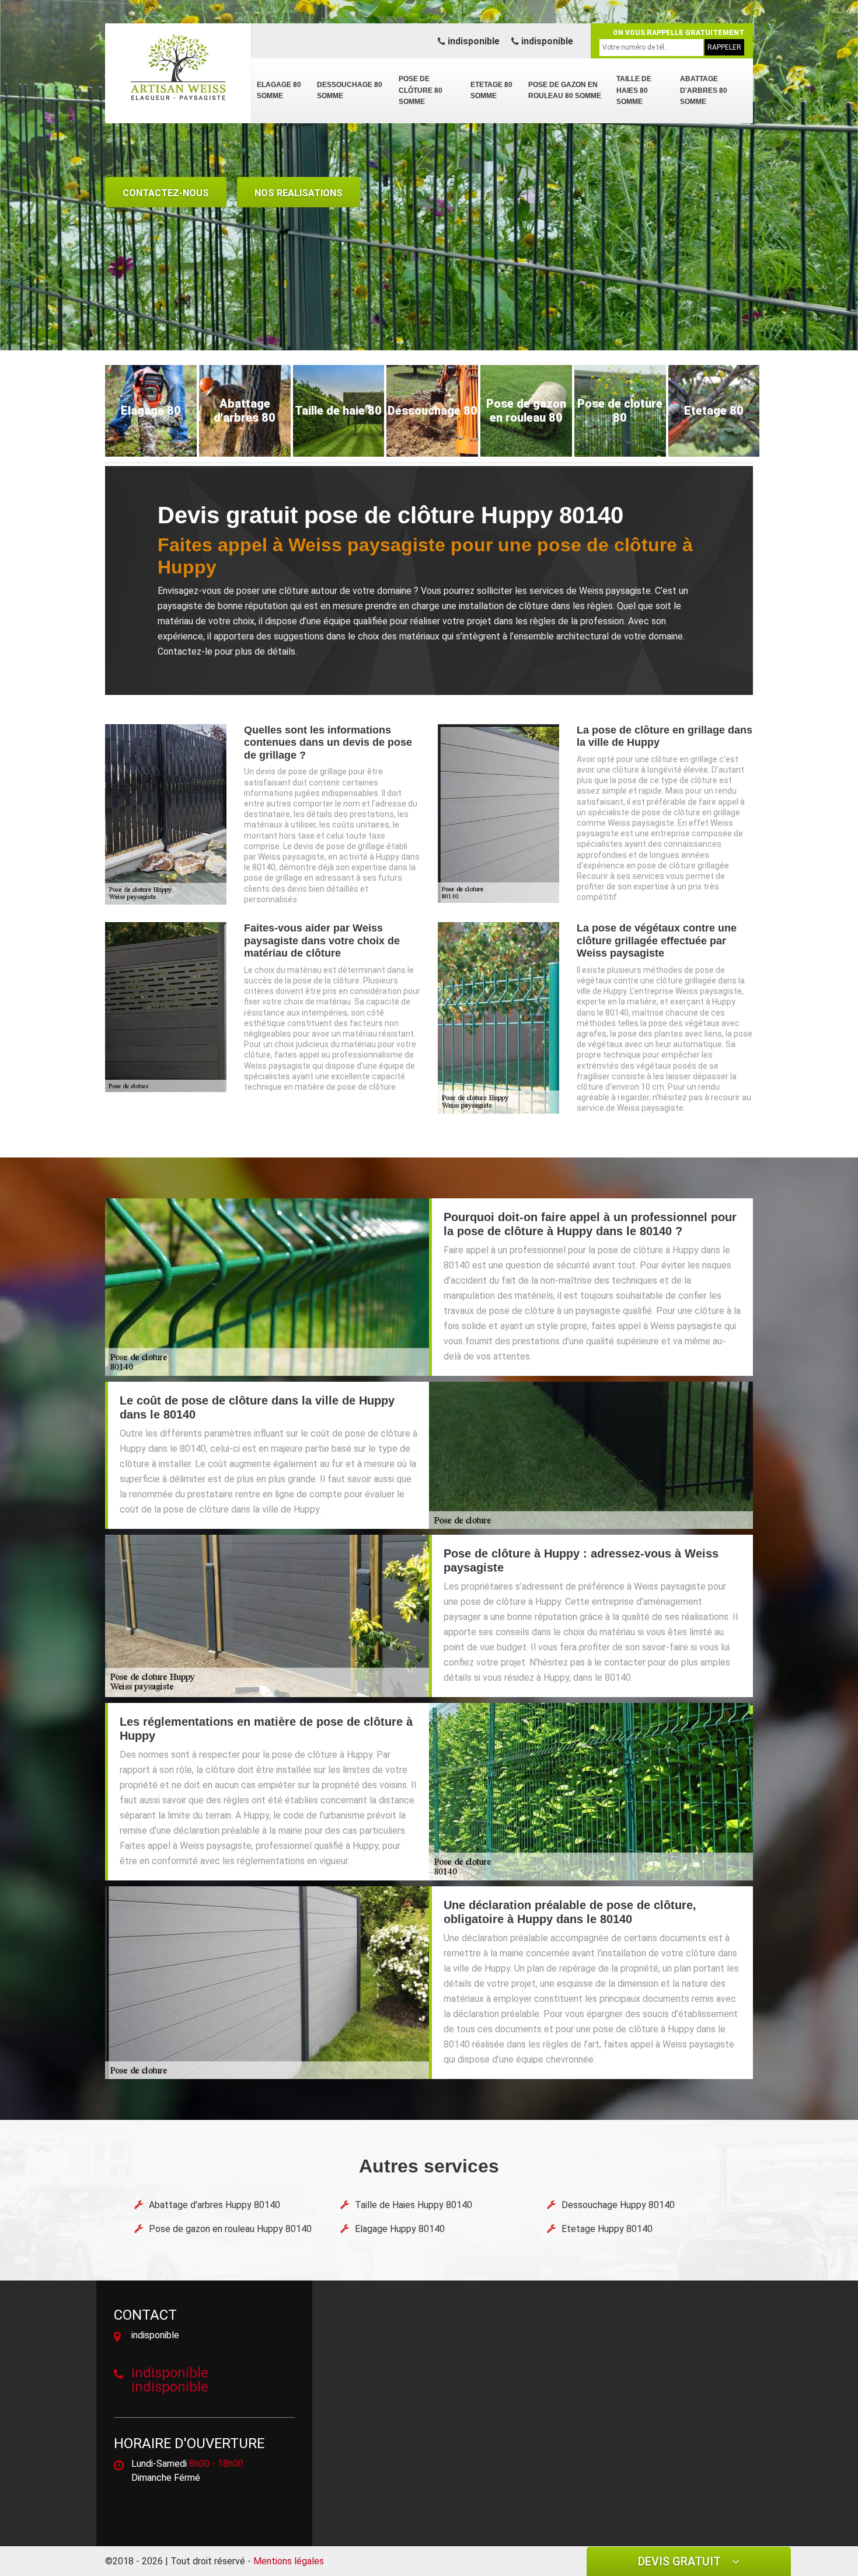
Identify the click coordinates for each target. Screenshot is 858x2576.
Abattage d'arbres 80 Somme (704, 90)
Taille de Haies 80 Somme (634, 90)
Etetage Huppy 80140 (607, 2229)
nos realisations (299, 193)
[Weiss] (178, 67)
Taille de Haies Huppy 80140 (414, 2205)
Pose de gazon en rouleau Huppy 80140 (230, 2229)
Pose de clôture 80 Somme (421, 90)
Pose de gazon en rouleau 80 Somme (565, 91)
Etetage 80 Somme (491, 91)
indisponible (472, 41)
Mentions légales (289, 2561)
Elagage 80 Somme (279, 91)
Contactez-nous (166, 193)
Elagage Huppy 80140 (400, 2229)
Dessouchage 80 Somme (350, 91)
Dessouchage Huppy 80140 (618, 2205)
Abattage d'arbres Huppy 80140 (214, 2205)
